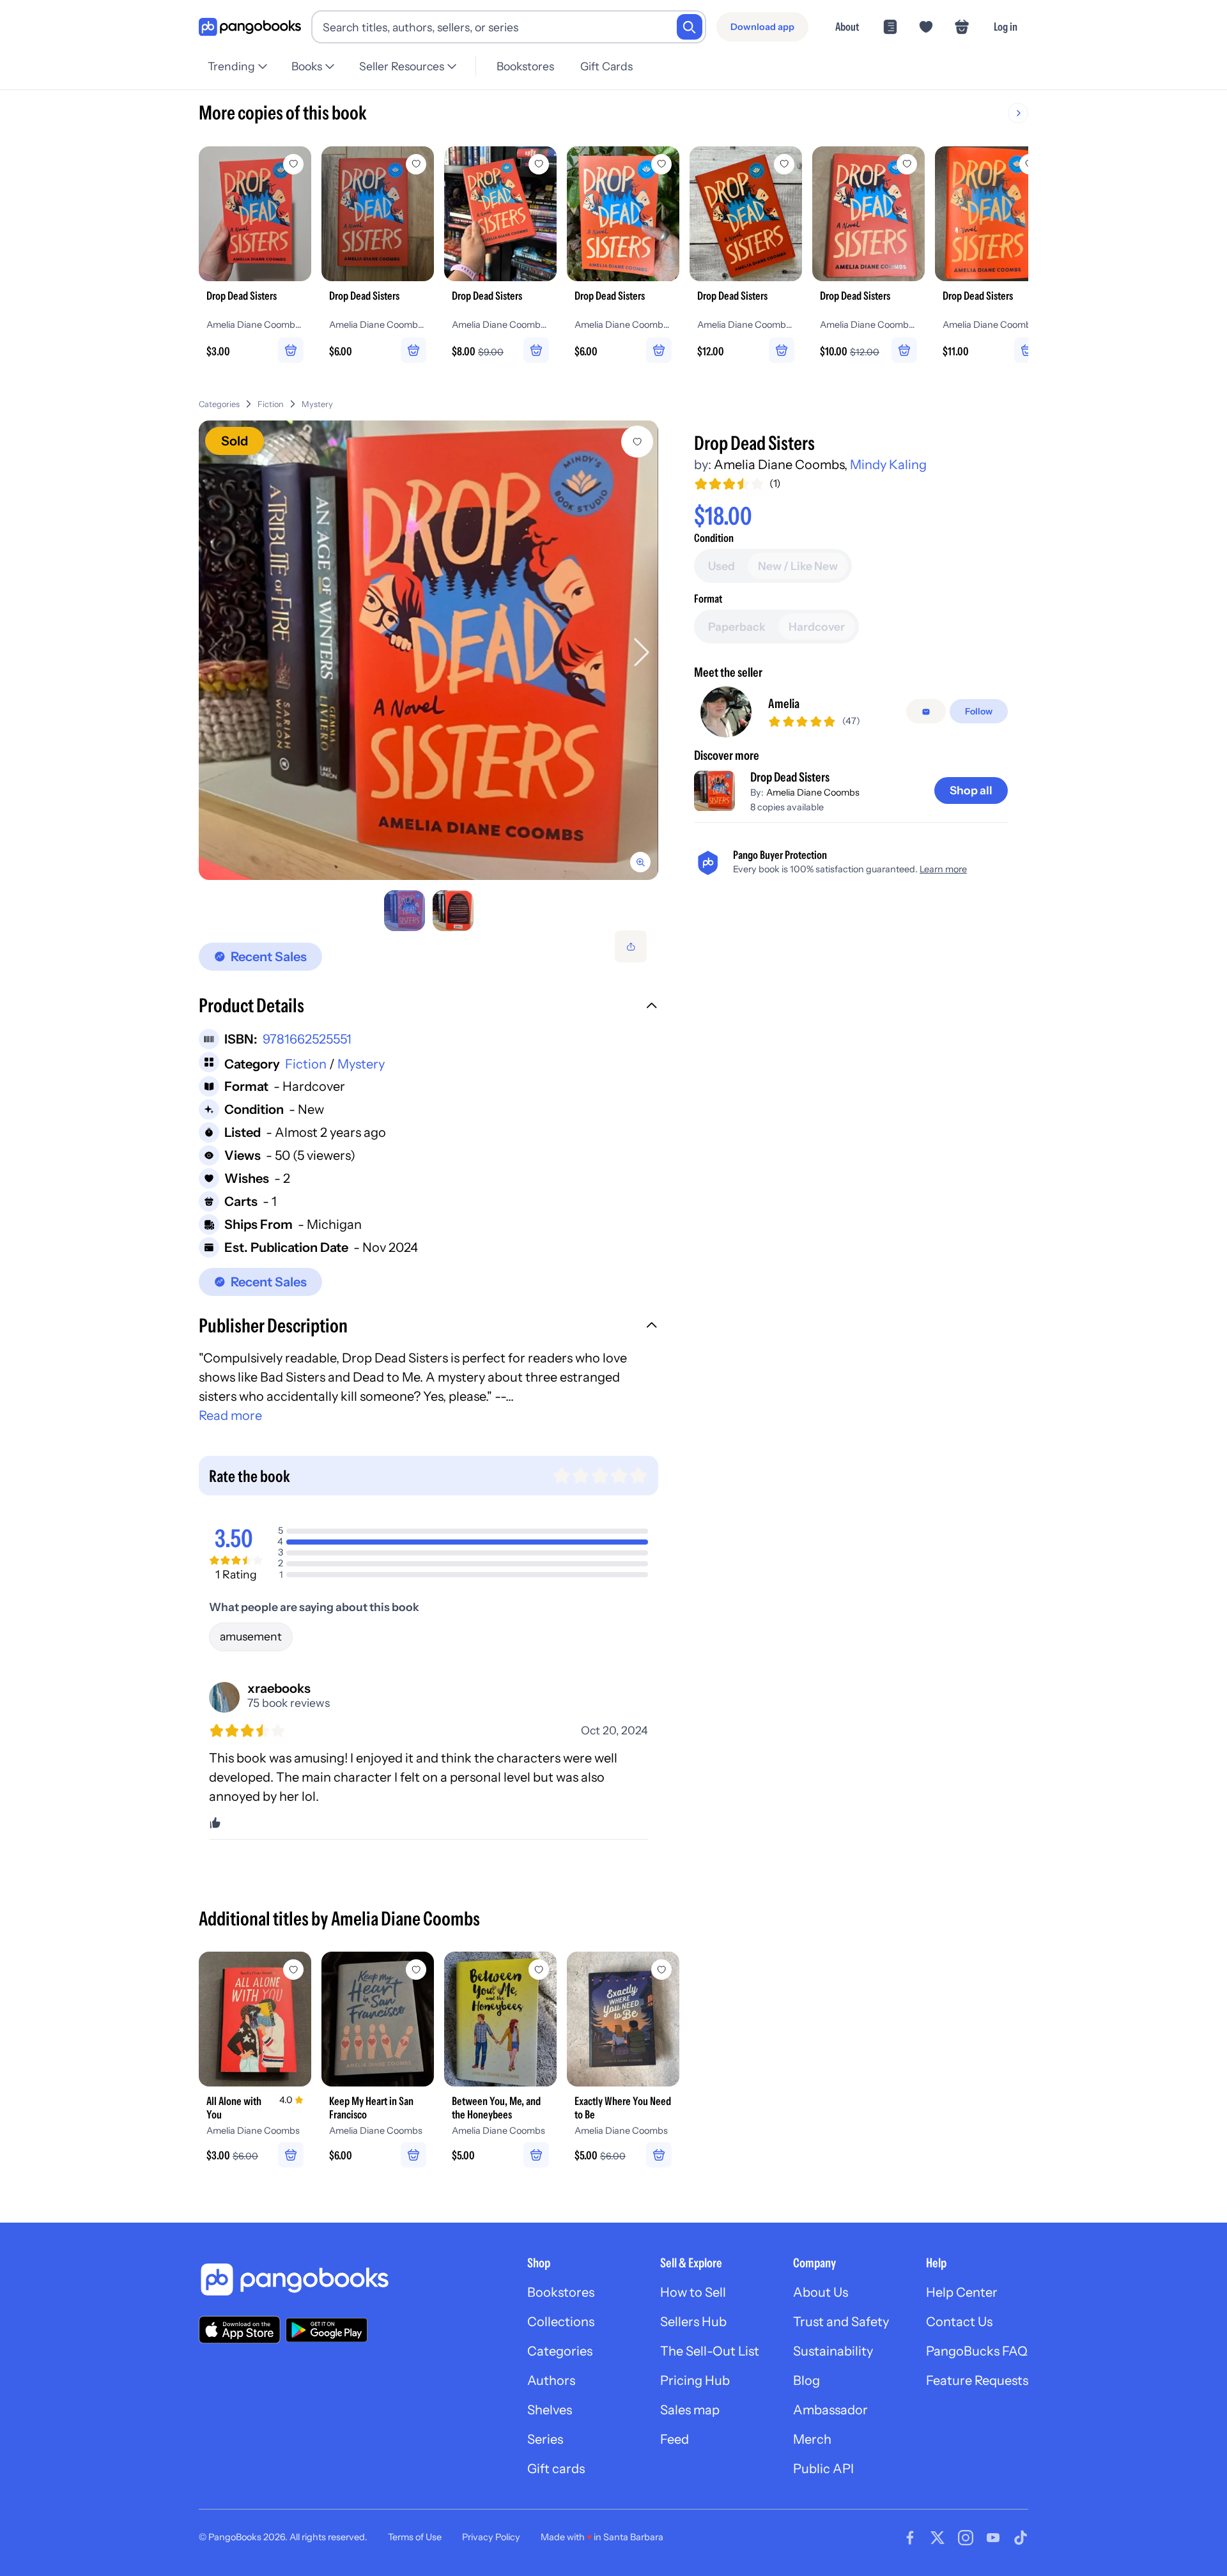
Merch (812, 2439)
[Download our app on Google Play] (327, 2330)
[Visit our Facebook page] (910, 2538)
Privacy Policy (491, 2537)
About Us (821, 2292)
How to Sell (693, 2292)
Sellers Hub (693, 2322)
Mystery (317, 404)
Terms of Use (415, 2537)
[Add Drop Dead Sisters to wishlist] (637, 442)
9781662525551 (307, 1039)
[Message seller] (926, 712)
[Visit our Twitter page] (938, 2538)
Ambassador (830, 2410)
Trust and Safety (841, 2322)
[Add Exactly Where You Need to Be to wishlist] (661, 1970)
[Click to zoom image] (428, 650)
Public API (823, 2469)
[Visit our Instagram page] (966, 2538)
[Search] (690, 27)
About (847, 27)
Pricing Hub (695, 2380)
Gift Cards (606, 66)
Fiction (271, 404)
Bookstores (525, 66)
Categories (219, 404)
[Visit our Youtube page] (993, 2538)
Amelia (784, 704)
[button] (428, 1007)
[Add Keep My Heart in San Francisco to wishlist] (416, 1970)
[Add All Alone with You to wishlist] (293, 1970)
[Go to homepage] (250, 27)
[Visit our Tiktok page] (1021, 2538)
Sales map (690, 2410)
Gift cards (556, 2469)
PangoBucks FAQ (977, 2351)
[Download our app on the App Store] (240, 2330)
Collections (561, 2322)
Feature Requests (977, 2380)
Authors (551, 2380)
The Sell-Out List (710, 2351)
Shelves (550, 2410)
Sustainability (833, 2351)
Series (545, 2439)
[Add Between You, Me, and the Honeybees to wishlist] (539, 1970)
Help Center (962, 2292)
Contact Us (959, 2322)
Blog (806, 2380)
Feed (675, 2439)
